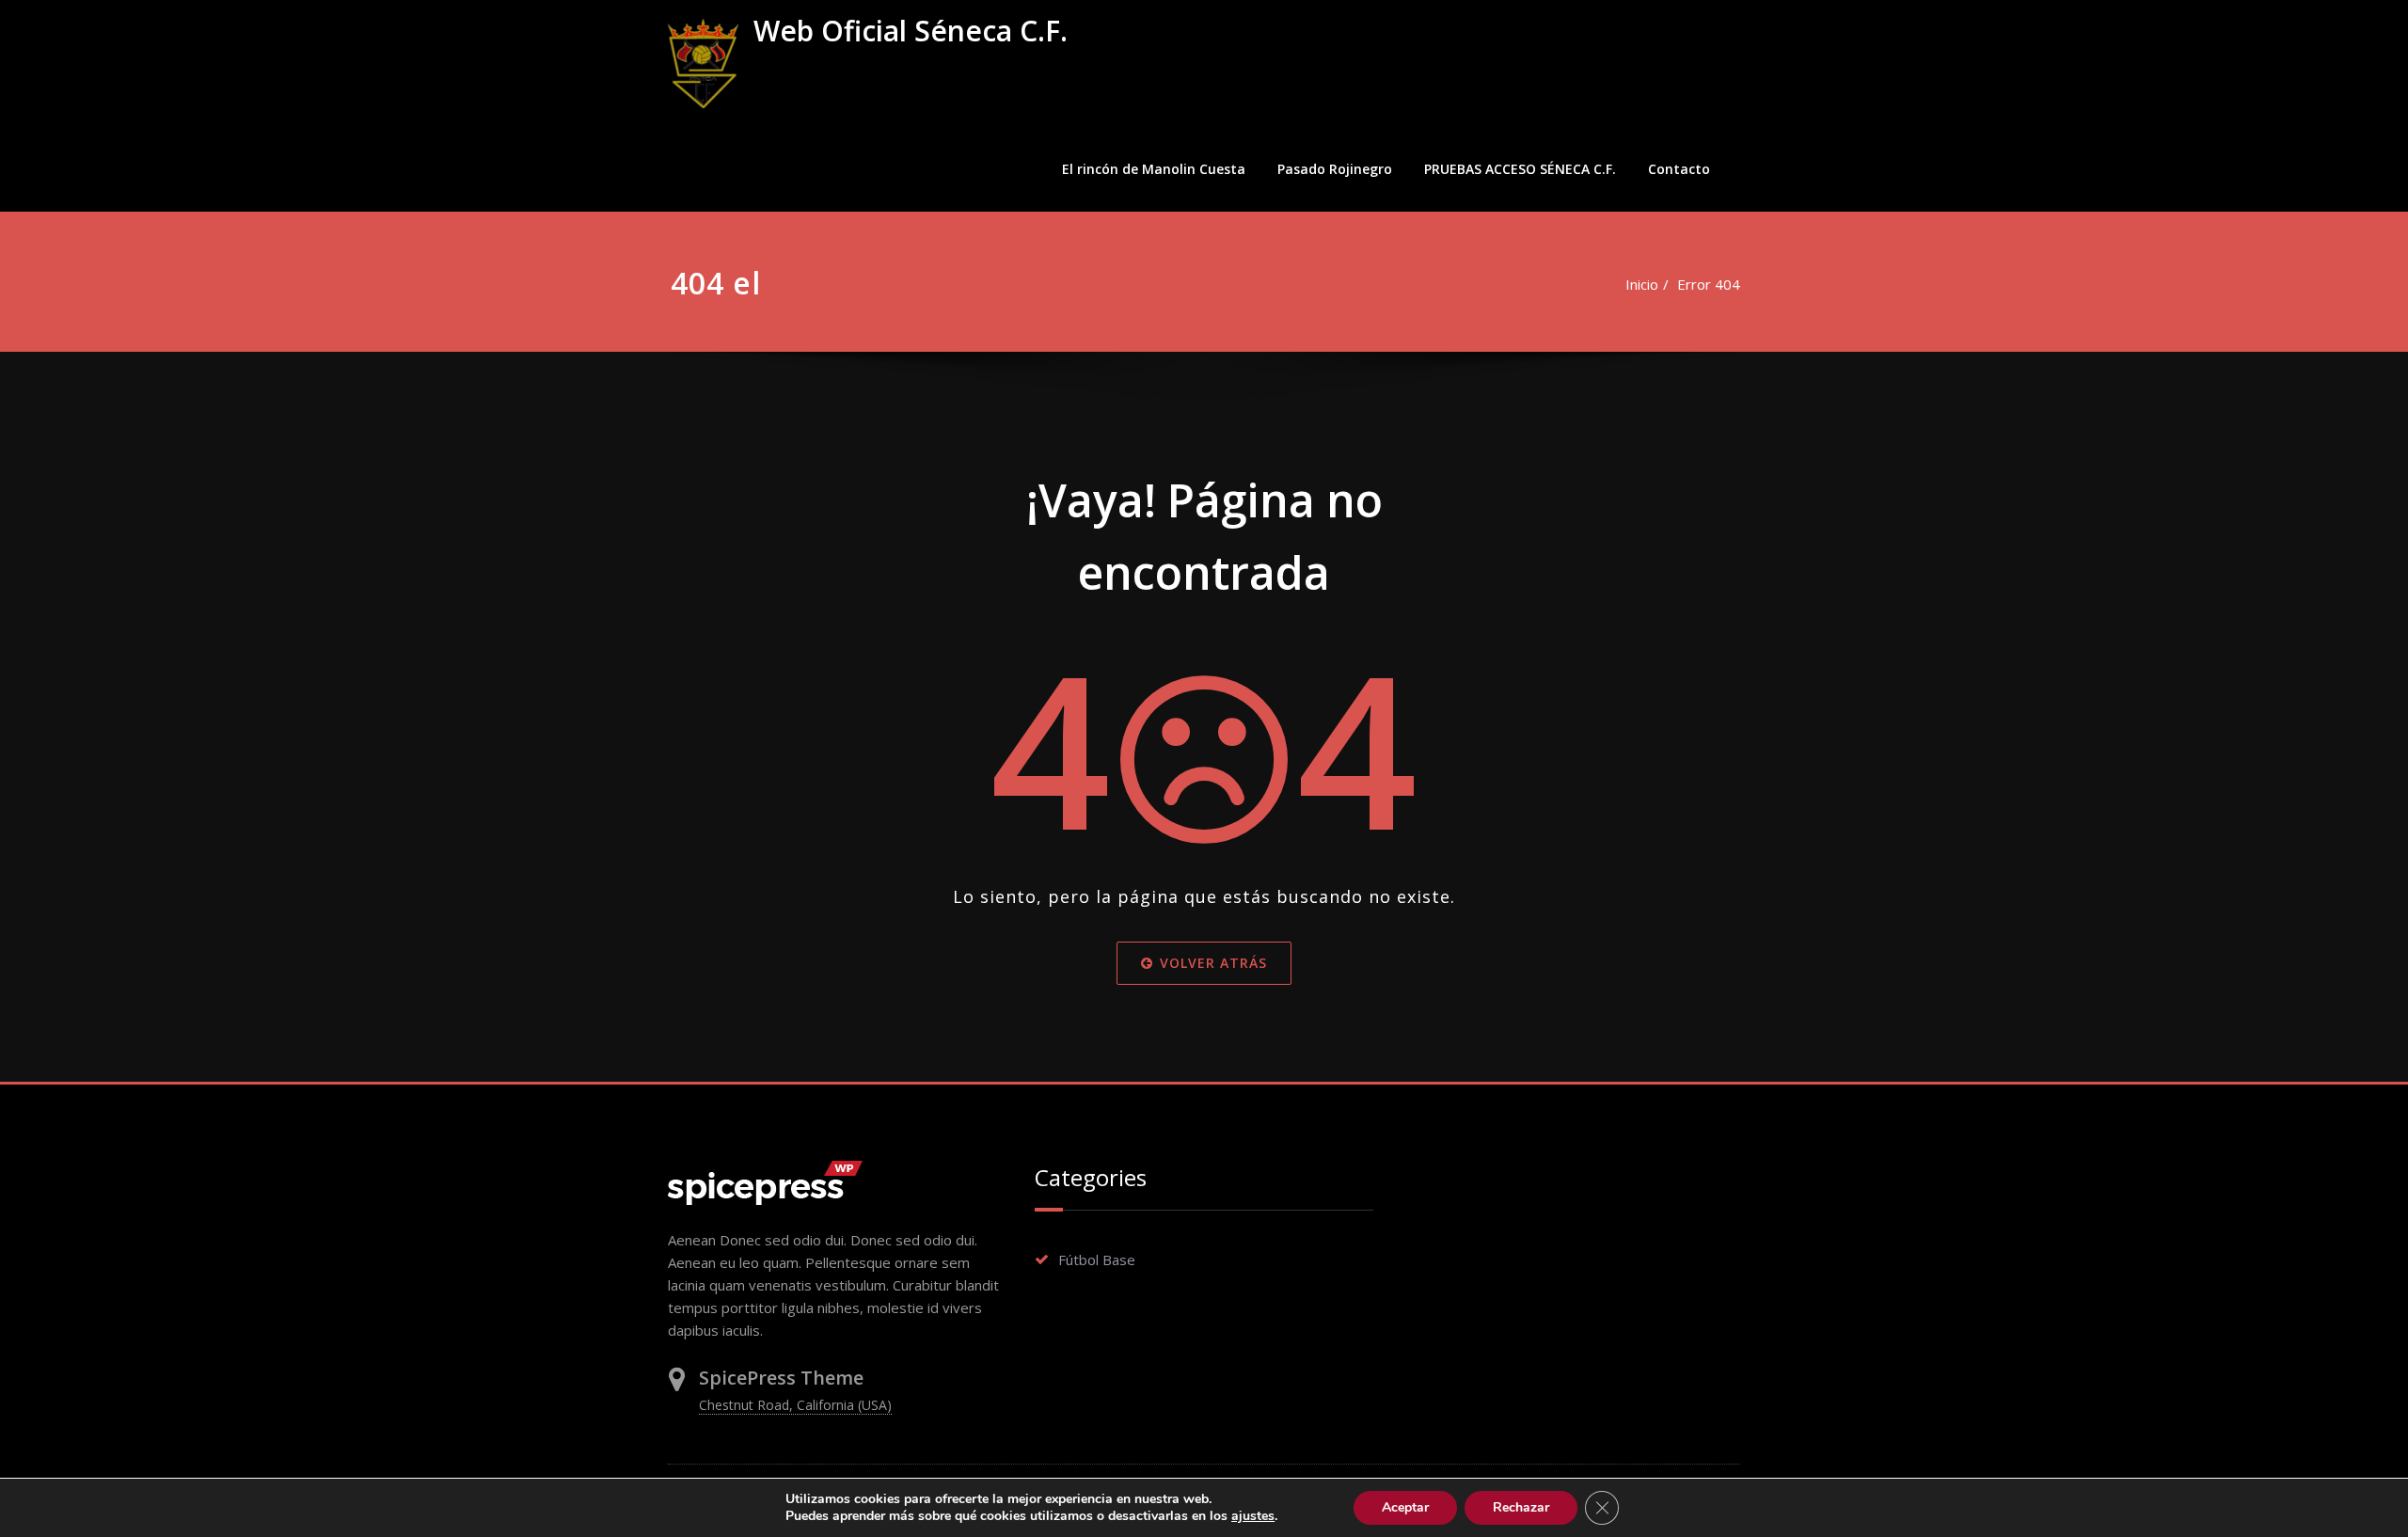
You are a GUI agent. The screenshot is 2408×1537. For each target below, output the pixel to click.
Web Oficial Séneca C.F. (911, 31)
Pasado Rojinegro (1335, 169)
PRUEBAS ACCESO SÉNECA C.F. (1520, 169)
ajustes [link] (1253, 1516)
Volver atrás (1213, 963)
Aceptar (1405, 1507)
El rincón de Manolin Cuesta (1154, 169)
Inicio (1642, 284)
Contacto (1679, 169)
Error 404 (1709, 284)
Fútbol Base (1097, 1260)
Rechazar (1521, 1507)
